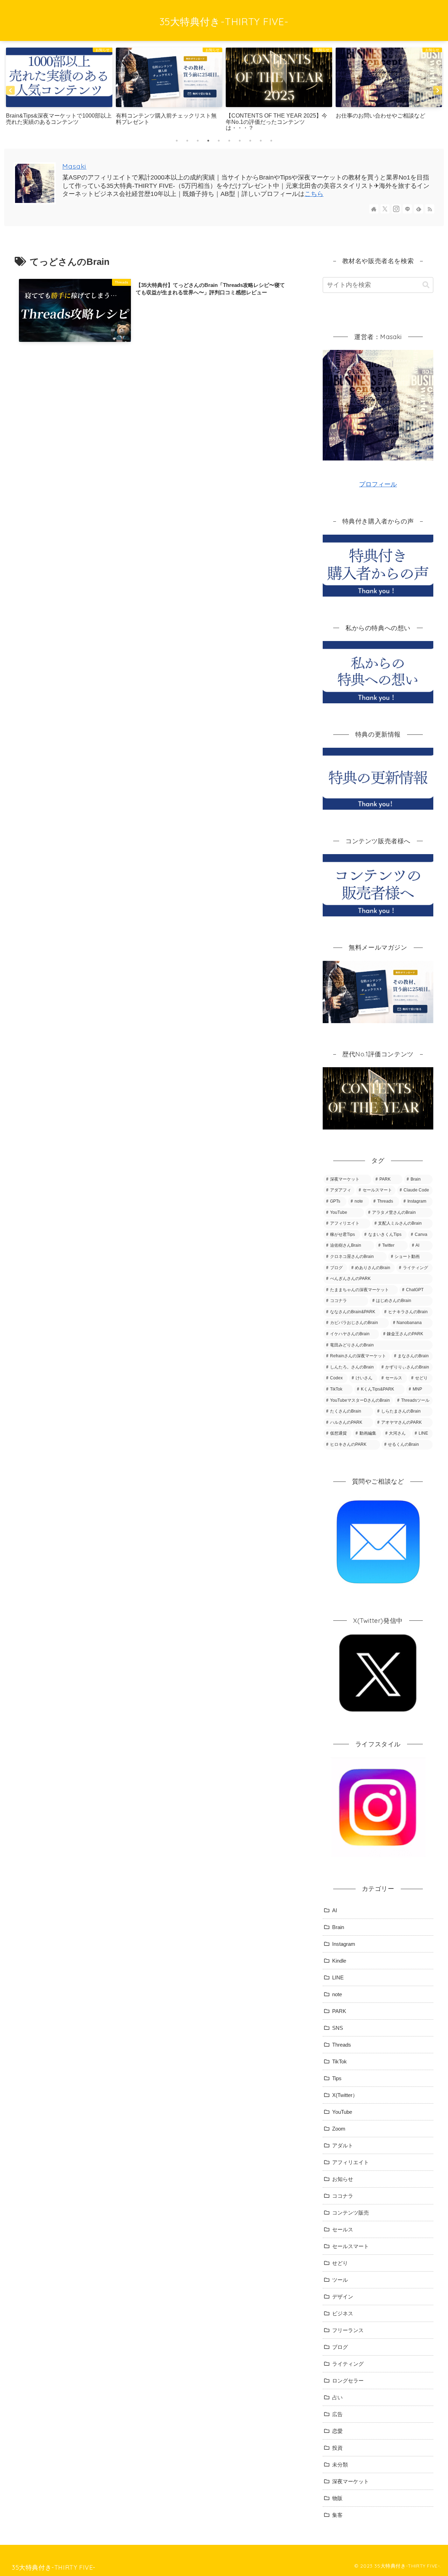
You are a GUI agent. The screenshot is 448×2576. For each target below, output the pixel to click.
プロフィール (378, 484)
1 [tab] (177, 141)
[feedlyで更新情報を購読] (419, 209)
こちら (314, 194)
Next (438, 90)
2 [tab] (187, 141)
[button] (426, 285)
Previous (10, 90)
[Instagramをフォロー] (396, 209)
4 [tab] (208, 141)
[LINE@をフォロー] (407, 209)
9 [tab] (261, 141)
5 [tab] (219, 141)
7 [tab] (240, 141)
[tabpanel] (59, 90)
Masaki (74, 166)
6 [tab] (229, 141)
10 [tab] (271, 141)
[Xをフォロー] (385, 209)
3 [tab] (198, 141)
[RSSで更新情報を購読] (430, 209)
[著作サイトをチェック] (374, 209)
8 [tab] (250, 141)
